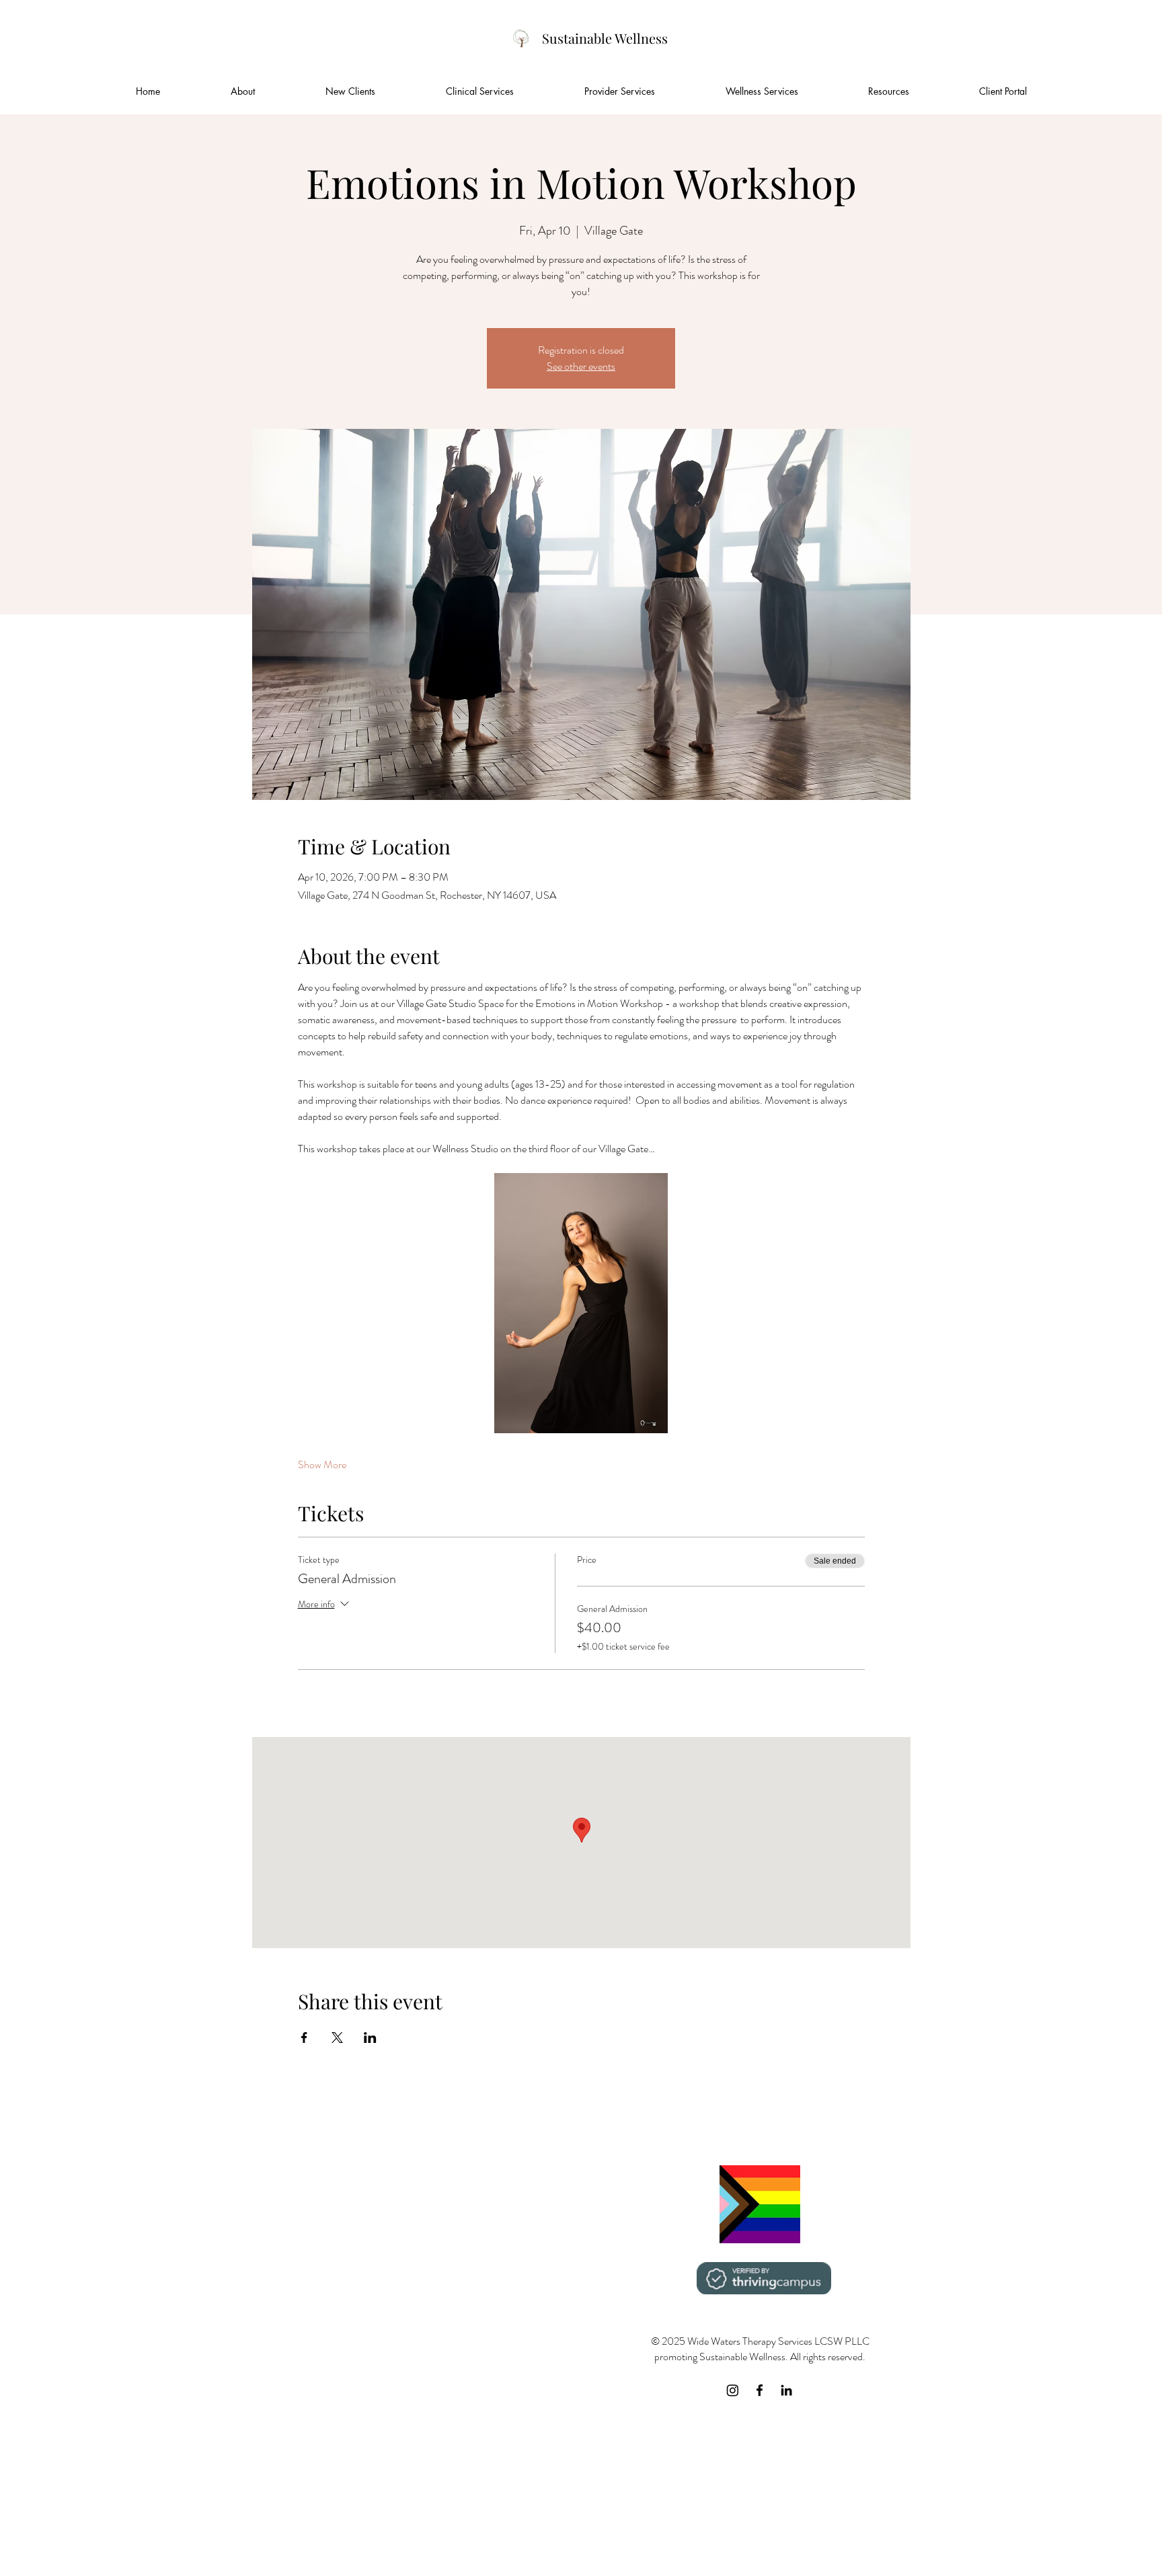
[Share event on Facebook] (304, 2038)
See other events (581, 366)
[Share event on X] (337, 2038)
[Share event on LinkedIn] (370, 2038)
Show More (322, 1465)
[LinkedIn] (786, 2390)
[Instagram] (733, 2390)
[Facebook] (760, 2390)
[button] (350, 91)
